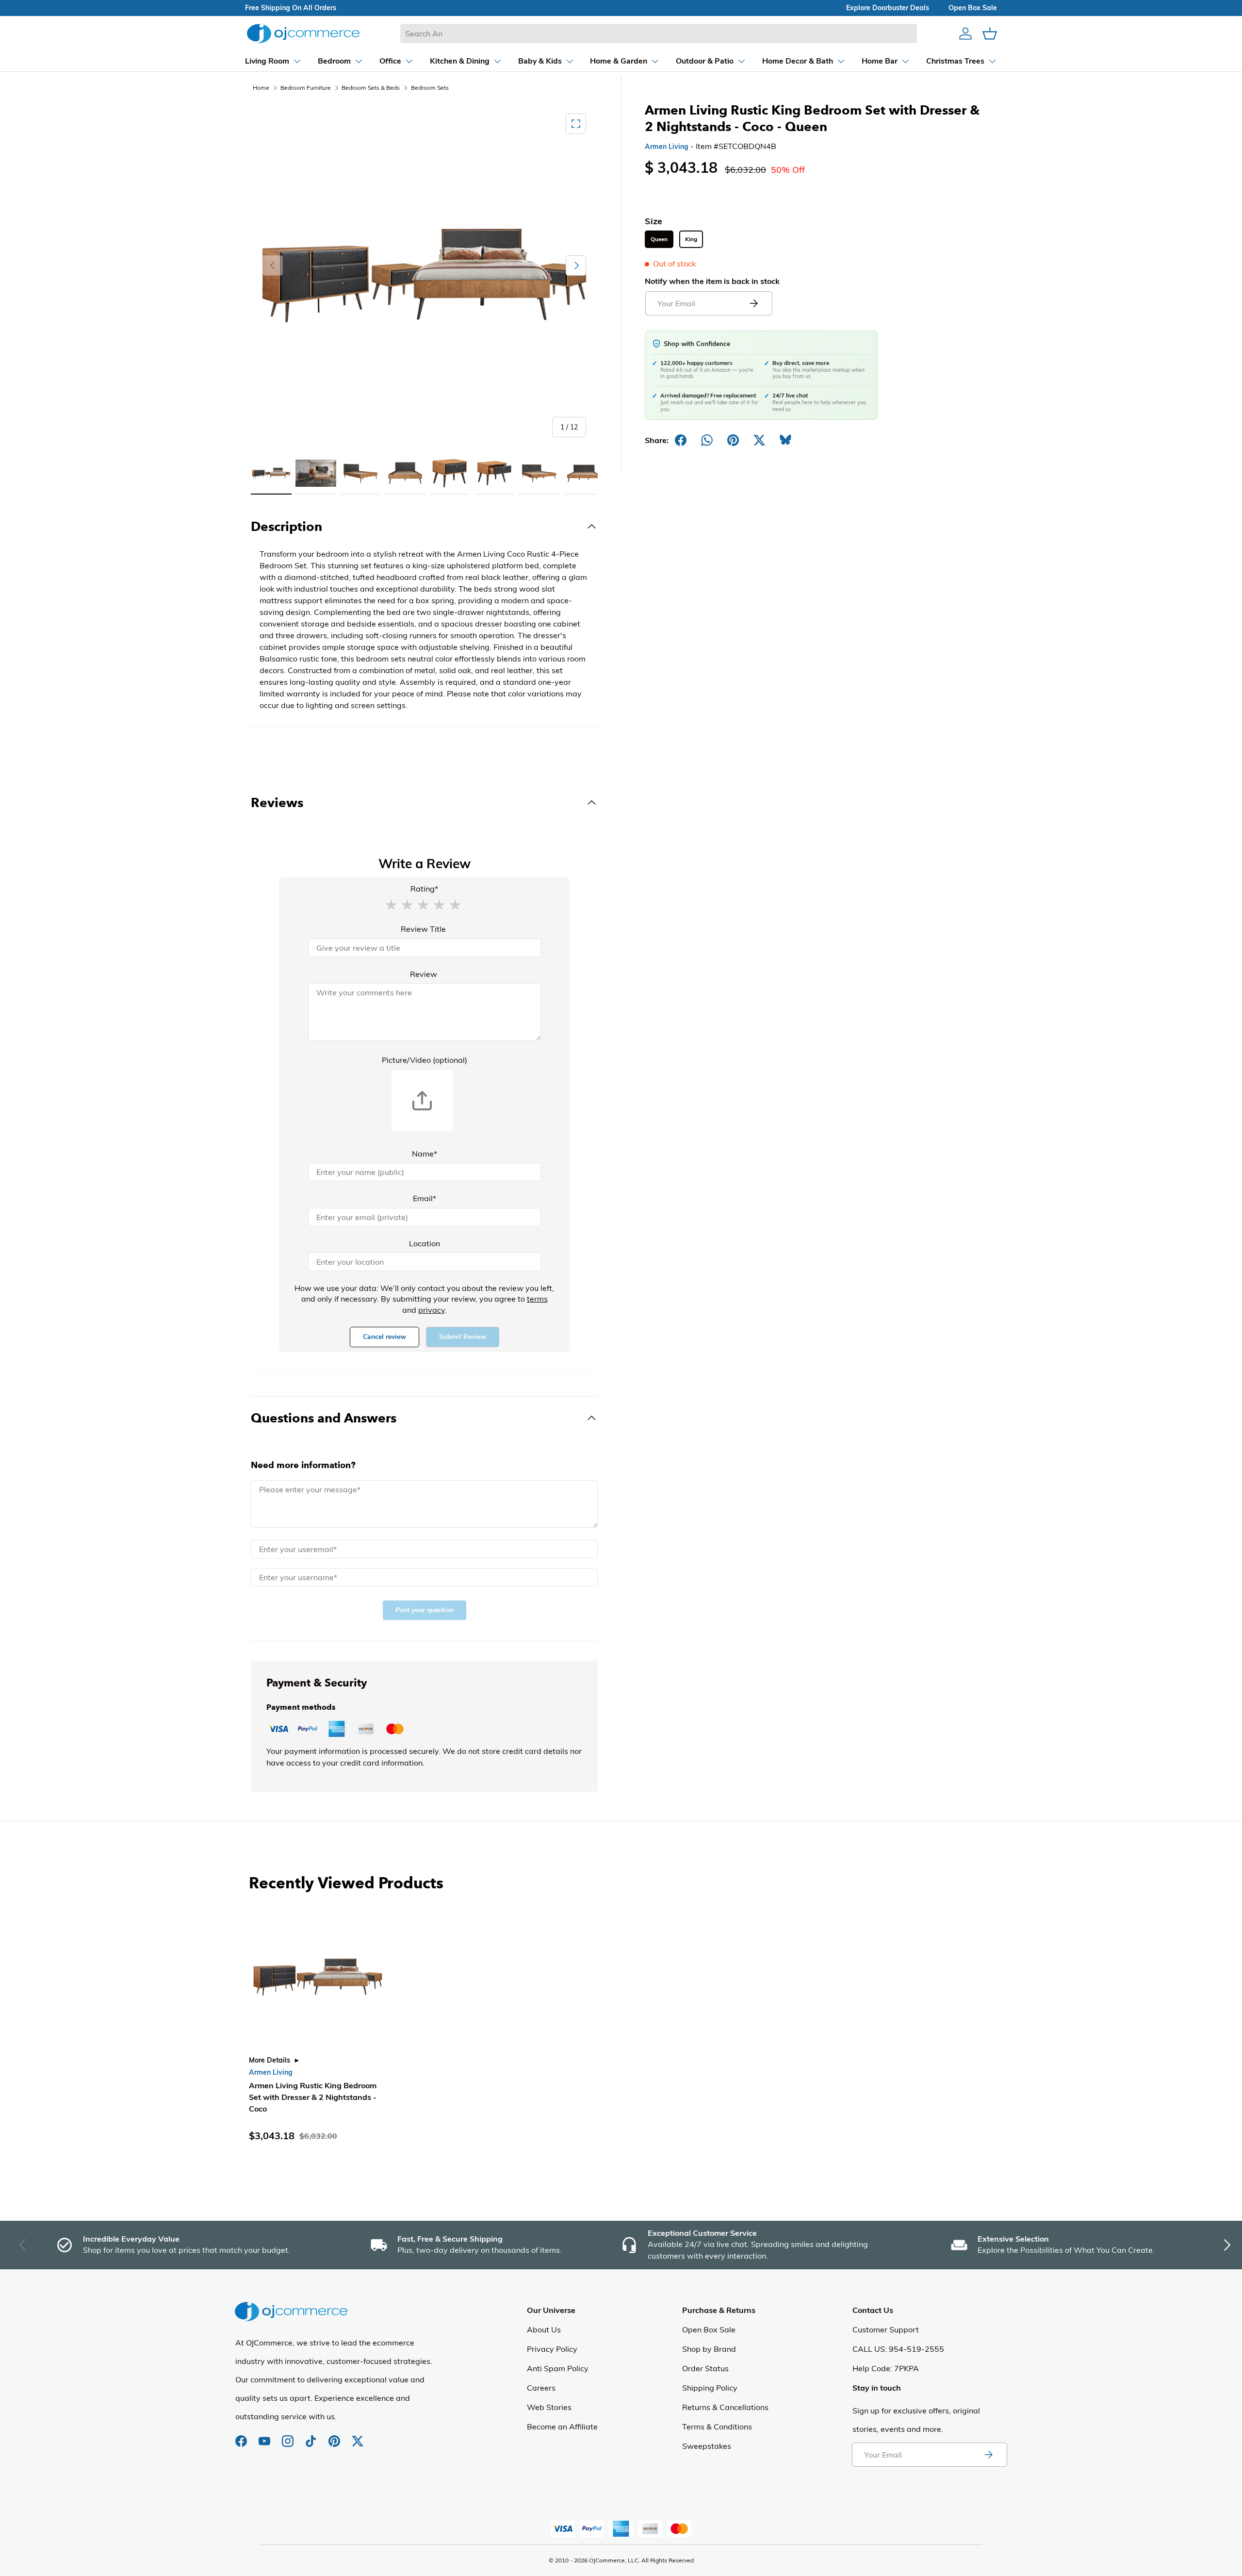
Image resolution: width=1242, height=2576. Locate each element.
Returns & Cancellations (725, 2407)
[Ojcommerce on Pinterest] (335, 2436)
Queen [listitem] (659, 239)
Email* (425, 1198)
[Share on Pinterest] (733, 440)
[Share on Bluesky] (785, 440)
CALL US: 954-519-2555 (898, 2349)
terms (537, 1299)
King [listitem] (691, 239)
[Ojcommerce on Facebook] (242, 2436)
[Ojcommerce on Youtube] (265, 2436)
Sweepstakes (707, 2446)
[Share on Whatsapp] (707, 440)
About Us (544, 2329)
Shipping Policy (710, 2388)
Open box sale (973, 8)
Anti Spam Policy (558, 2368)
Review (424, 974)
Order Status (705, 2368)
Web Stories (549, 2407)
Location (425, 1243)
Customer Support (886, 2329)
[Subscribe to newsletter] (988, 2455)
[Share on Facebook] (681, 440)
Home (261, 88)
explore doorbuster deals (888, 8)
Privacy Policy (552, 2349)
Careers (541, 2388)
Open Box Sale (709, 2329)
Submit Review (463, 1337)
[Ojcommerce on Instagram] (289, 2436)
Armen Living (667, 147)
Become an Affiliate (562, 2427)
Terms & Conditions (717, 2427)
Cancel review (384, 1337)
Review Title (423, 929)
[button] (391, 904)
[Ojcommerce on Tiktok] (312, 2436)
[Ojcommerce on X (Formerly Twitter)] (358, 2436)
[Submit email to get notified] (753, 303)
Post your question (425, 1610)
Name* (425, 1154)
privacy (432, 1310)
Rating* (424, 889)
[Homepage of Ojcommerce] (303, 33)
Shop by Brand (709, 2349)
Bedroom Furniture (306, 88)
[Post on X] (759, 440)
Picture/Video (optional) (425, 1060)
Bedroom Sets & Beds (371, 88)
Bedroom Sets (430, 88)
